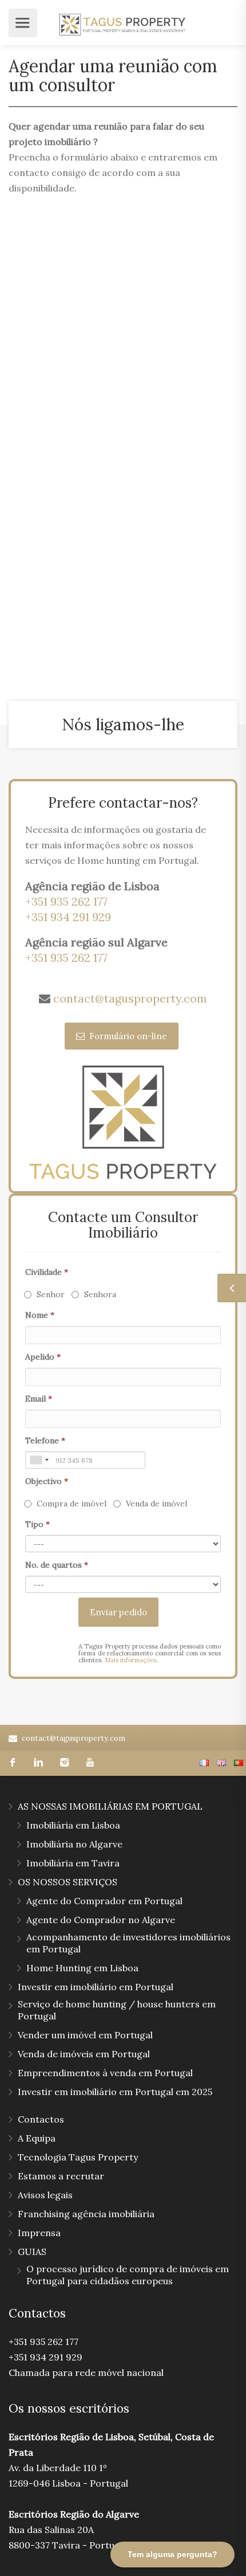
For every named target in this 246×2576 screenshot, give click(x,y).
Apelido (43, 1357)
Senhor (51, 1294)
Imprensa (39, 2233)
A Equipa (37, 2138)
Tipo (37, 1524)
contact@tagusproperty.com (130, 998)
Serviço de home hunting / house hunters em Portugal (117, 2010)
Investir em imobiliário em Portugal (96, 1987)
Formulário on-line (127, 1036)
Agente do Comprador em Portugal (104, 1901)
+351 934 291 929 (68, 917)
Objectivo (47, 1481)
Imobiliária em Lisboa (73, 1825)
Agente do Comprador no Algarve (101, 1920)
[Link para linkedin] (39, 1763)
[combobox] (39, 1460)
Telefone (45, 1440)
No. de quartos (57, 1565)
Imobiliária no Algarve (74, 1844)
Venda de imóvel (156, 1504)
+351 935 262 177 (66, 901)
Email (39, 1399)
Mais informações (130, 1660)
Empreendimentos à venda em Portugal (105, 2073)
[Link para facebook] (13, 1763)
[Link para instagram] (64, 1763)
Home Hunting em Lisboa (82, 1968)
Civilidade (47, 1272)
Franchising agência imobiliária (86, 2214)
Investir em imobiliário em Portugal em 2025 (115, 2092)
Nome (40, 1315)
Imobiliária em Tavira (73, 1863)
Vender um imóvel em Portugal (85, 2035)
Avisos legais (45, 2195)
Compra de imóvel (72, 1504)
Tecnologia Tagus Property (78, 2157)
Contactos (41, 2119)
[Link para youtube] (90, 1763)
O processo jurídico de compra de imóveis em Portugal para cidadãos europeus (128, 2275)
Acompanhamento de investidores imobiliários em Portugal (128, 1943)
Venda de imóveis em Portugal (84, 2054)
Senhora (100, 1294)
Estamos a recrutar (61, 2176)
